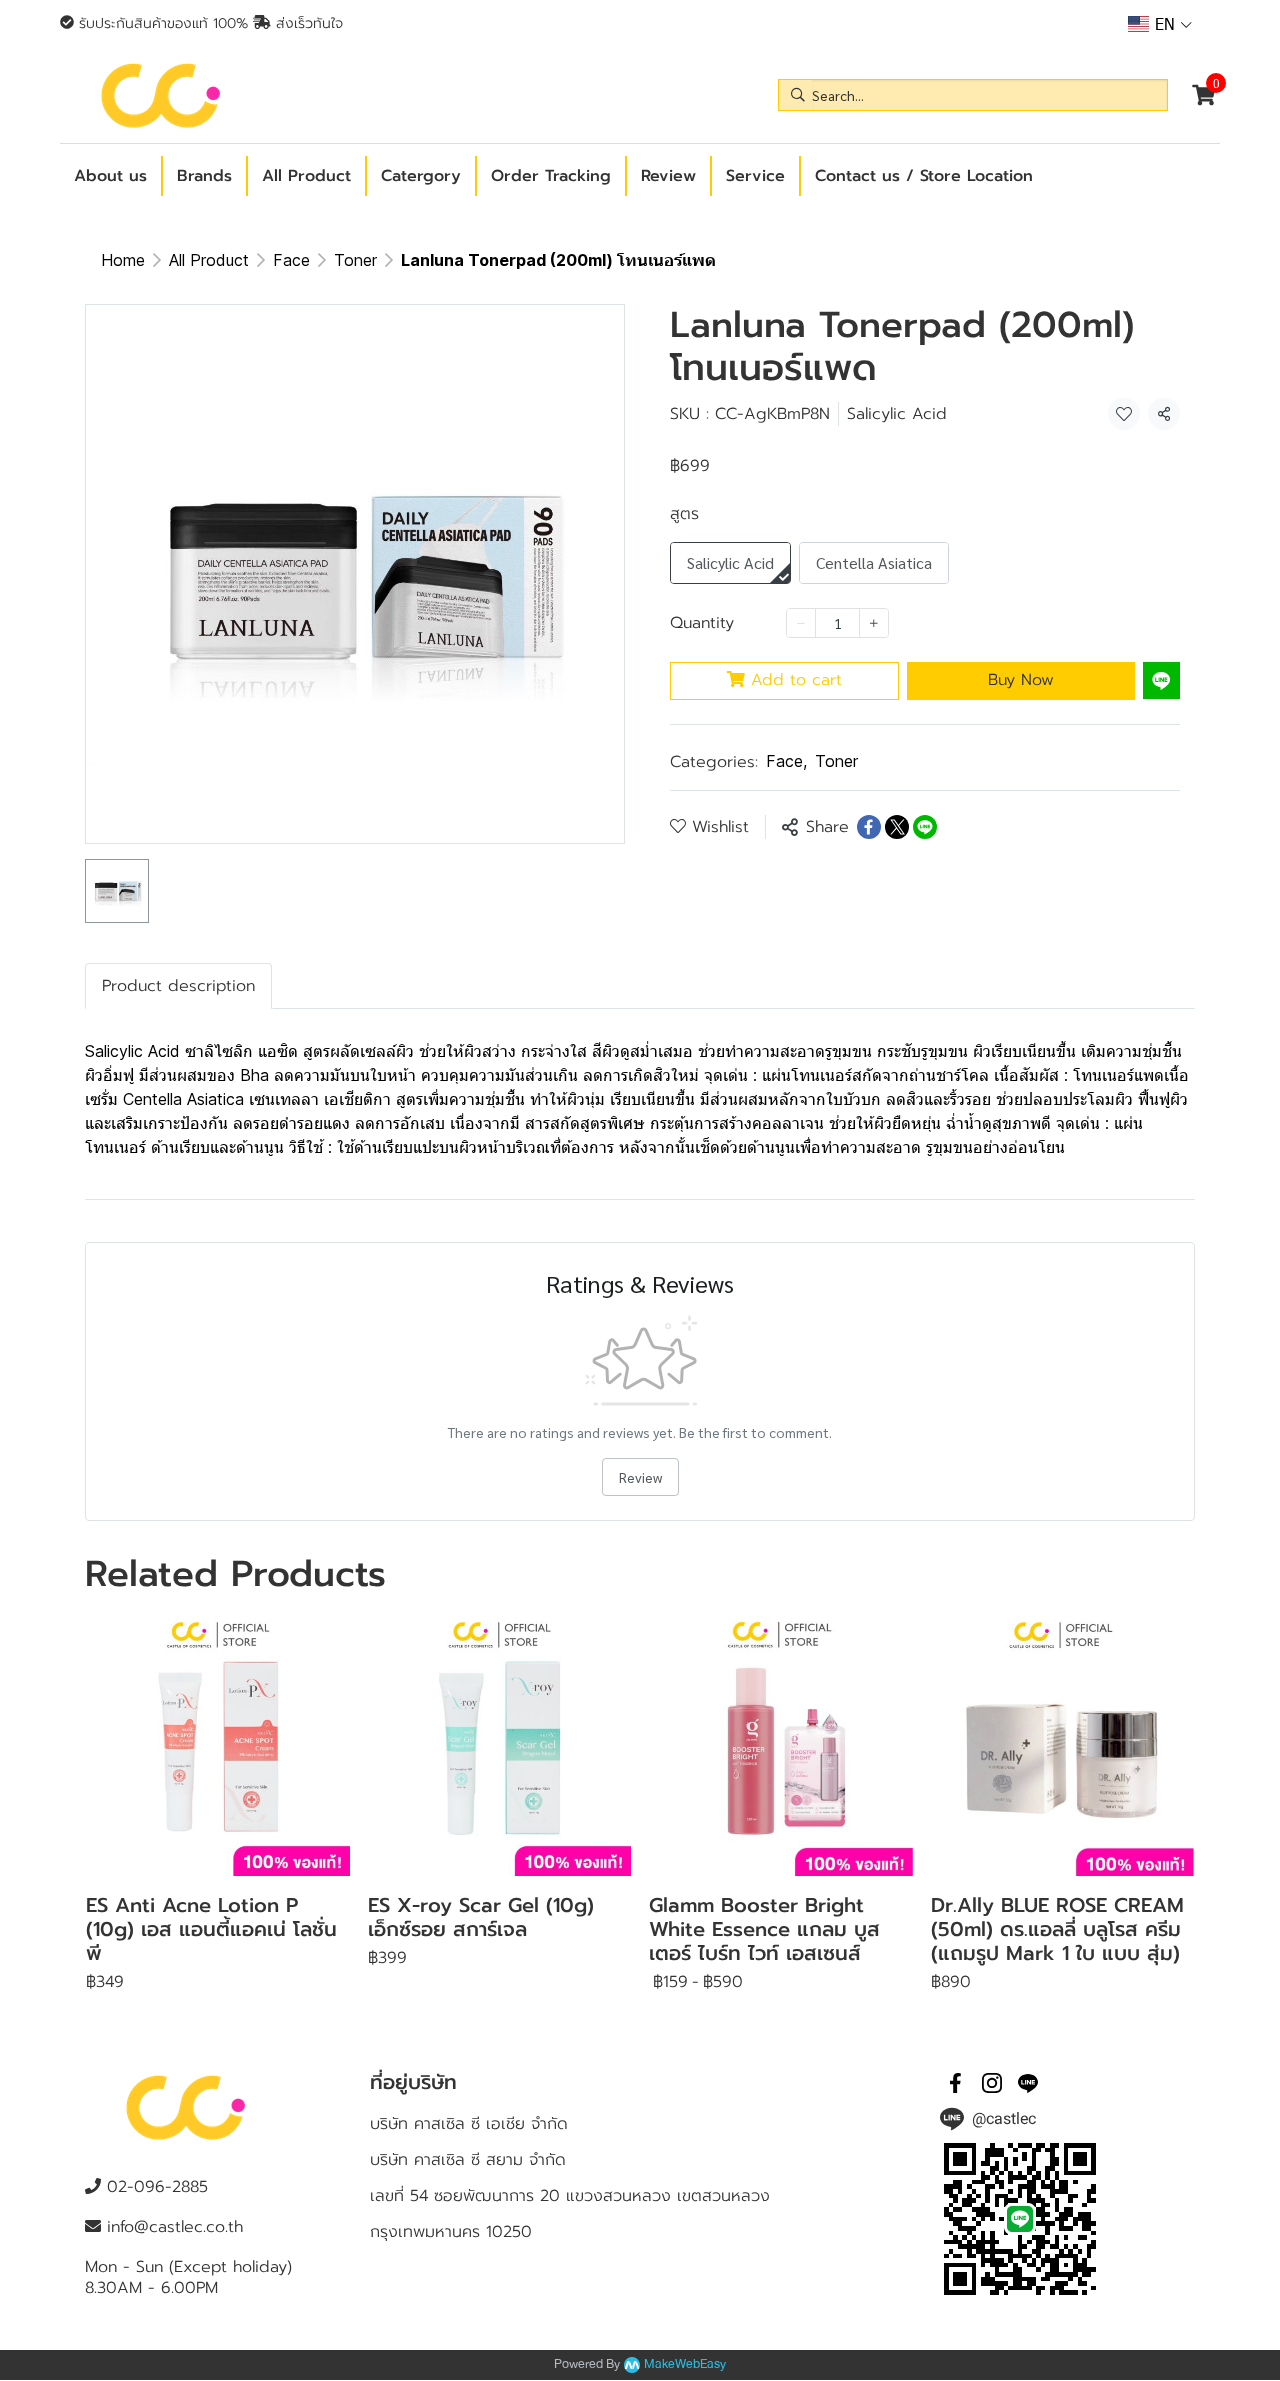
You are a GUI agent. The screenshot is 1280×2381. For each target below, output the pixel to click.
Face (291, 260)
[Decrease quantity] (801, 623)
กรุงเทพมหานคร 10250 (451, 2232)
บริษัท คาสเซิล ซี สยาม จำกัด (468, 2160)
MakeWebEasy (685, 2364)
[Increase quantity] (874, 623)
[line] (1028, 2083)
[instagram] (992, 2083)
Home (123, 260)
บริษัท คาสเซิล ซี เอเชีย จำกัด (469, 2124)
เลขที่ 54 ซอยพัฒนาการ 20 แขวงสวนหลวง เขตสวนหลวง (570, 2196)
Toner (355, 260)
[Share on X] (897, 827)
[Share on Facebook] (869, 827)
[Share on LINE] (925, 827)
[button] (1160, 23)
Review (640, 1477)
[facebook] (956, 2083)
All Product (209, 260)
